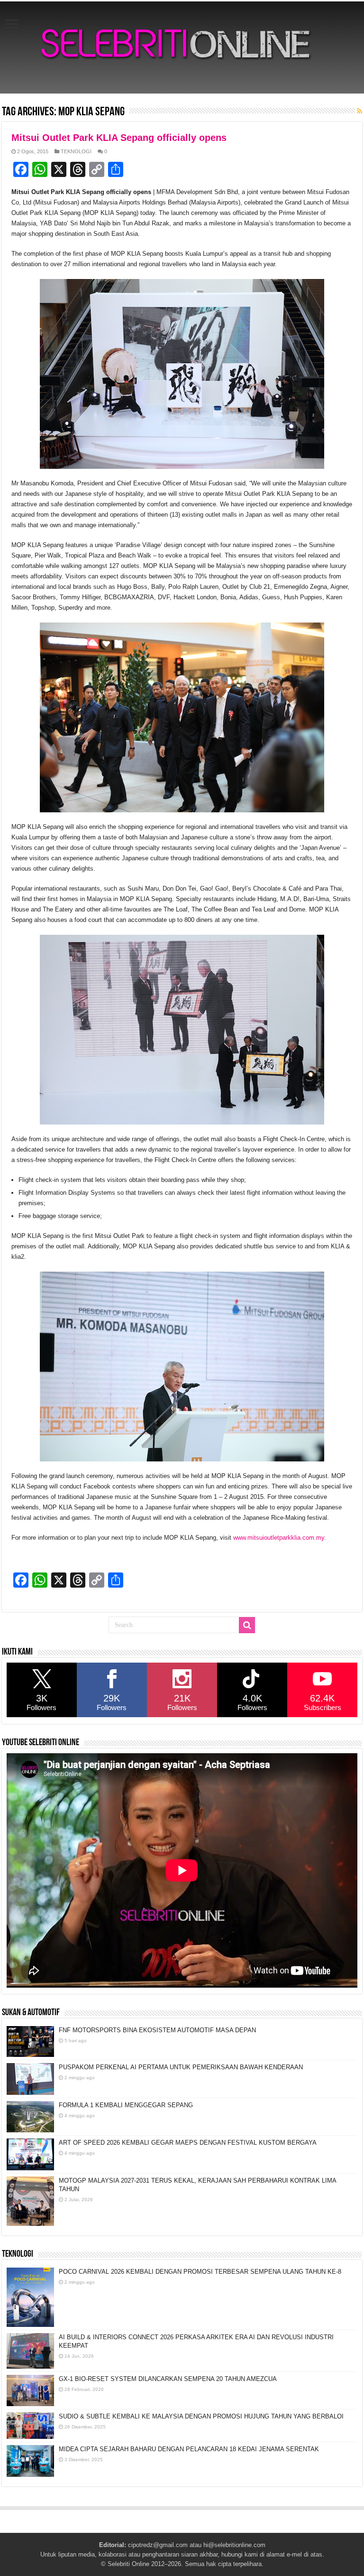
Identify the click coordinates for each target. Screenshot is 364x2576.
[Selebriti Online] (182, 47)
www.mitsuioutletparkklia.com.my (279, 1538)
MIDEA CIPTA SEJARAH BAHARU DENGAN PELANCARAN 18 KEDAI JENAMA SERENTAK (189, 2449)
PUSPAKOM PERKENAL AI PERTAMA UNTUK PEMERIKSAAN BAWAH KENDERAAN (181, 2067)
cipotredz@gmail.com (158, 2545)
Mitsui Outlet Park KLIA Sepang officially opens (119, 138)
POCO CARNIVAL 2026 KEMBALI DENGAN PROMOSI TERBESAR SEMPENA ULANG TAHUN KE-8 (200, 2272)
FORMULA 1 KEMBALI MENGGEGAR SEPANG (126, 2105)
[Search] (247, 1625)
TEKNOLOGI (76, 151)
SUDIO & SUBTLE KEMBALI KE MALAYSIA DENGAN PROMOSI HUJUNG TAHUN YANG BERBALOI (201, 2416)
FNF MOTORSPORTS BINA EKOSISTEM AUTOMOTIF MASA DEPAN (157, 2030)
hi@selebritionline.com (234, 2545)
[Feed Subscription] (359, 111)
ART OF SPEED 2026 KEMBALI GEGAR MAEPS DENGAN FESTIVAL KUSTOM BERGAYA (188, 2143)
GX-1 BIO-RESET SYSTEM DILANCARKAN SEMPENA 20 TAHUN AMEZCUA (168, 2379)
